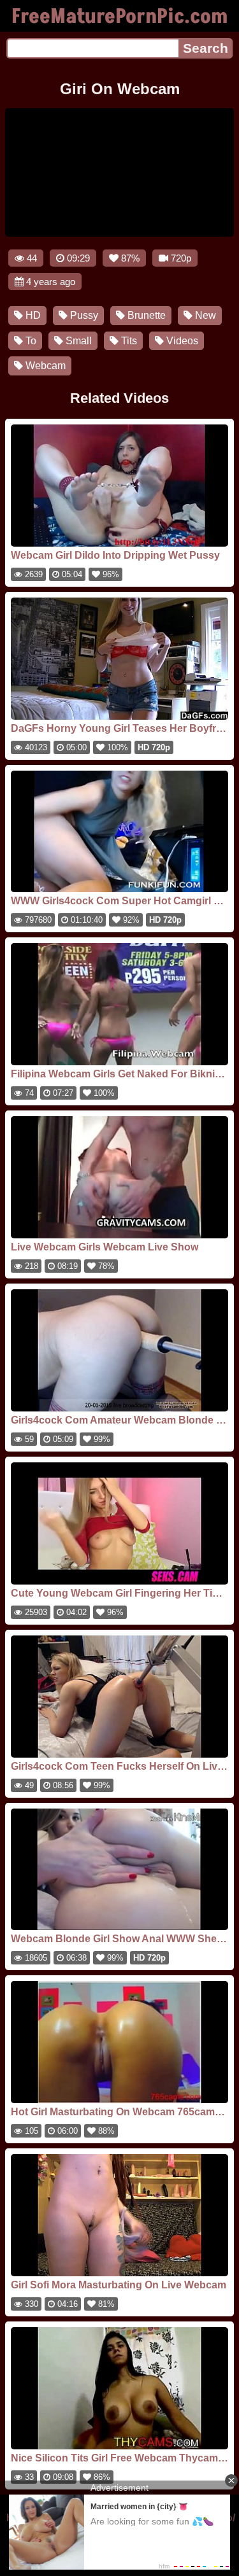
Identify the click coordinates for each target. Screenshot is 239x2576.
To (30, 341)
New (204, 315)
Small (77, 341)
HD (32, 315)
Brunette (145, 315)
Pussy (83, 315)
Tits (128, 341)
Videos (181, 341)
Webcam (44, 366)
